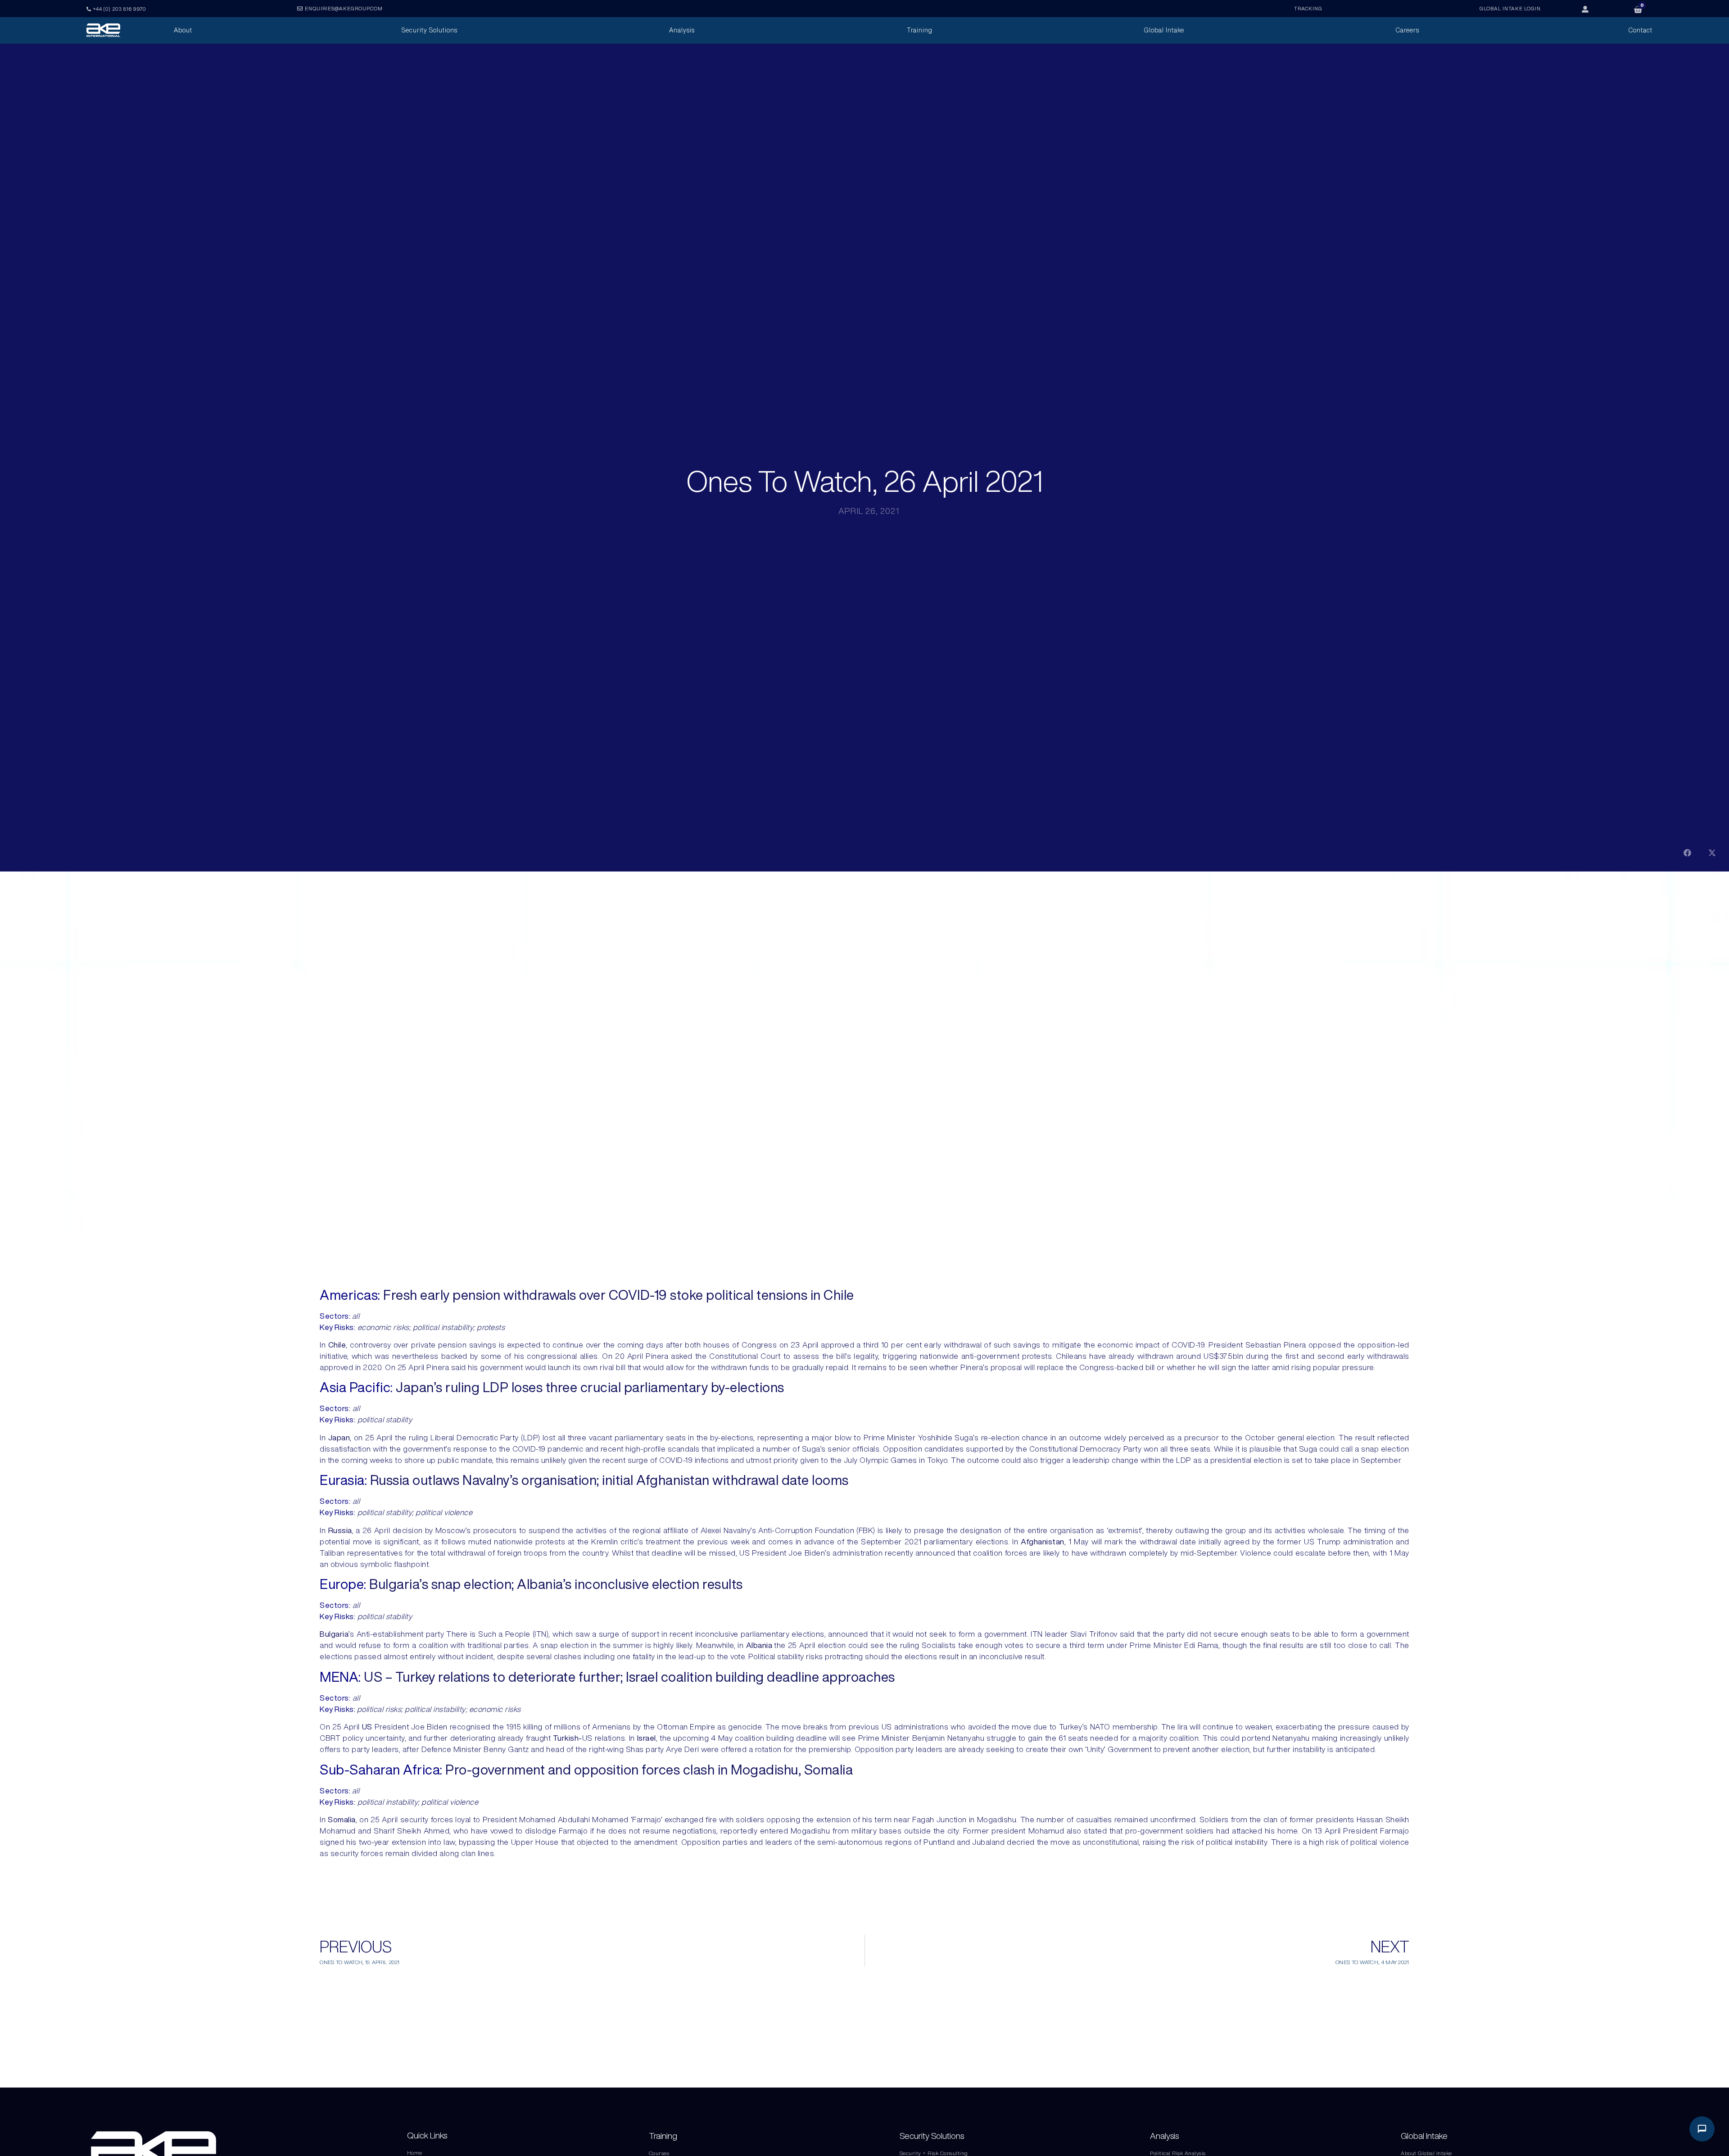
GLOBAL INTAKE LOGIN (1510, 8)
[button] (1687, 853)
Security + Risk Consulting (934, 2153)
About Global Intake (1426, 2153)
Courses (659, 2153)
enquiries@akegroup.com (344, 8)
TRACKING (1308, 8)
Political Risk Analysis (1178, 2153)
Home (415, 2153)
